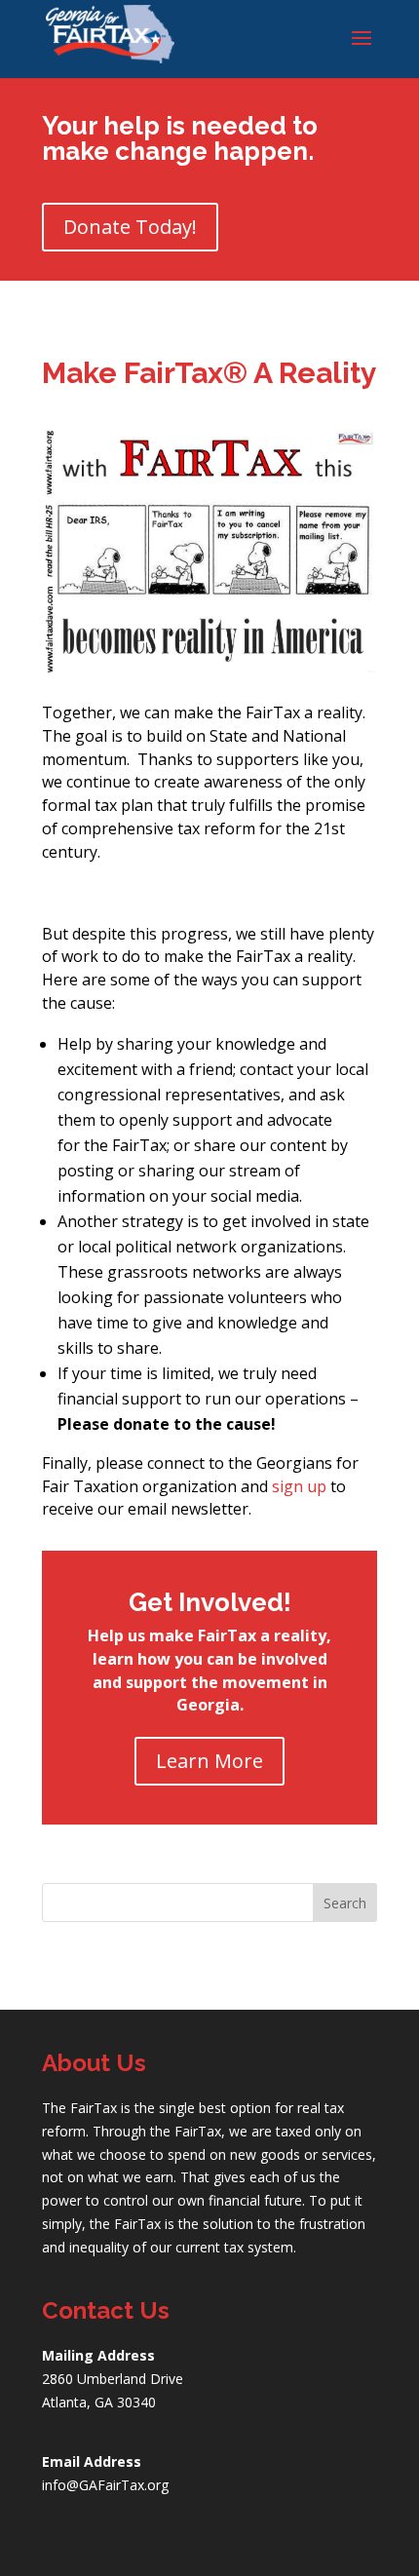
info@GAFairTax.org (105, 2485)
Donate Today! (130, 227)
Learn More (209, 1761)
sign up (299, 1486)
